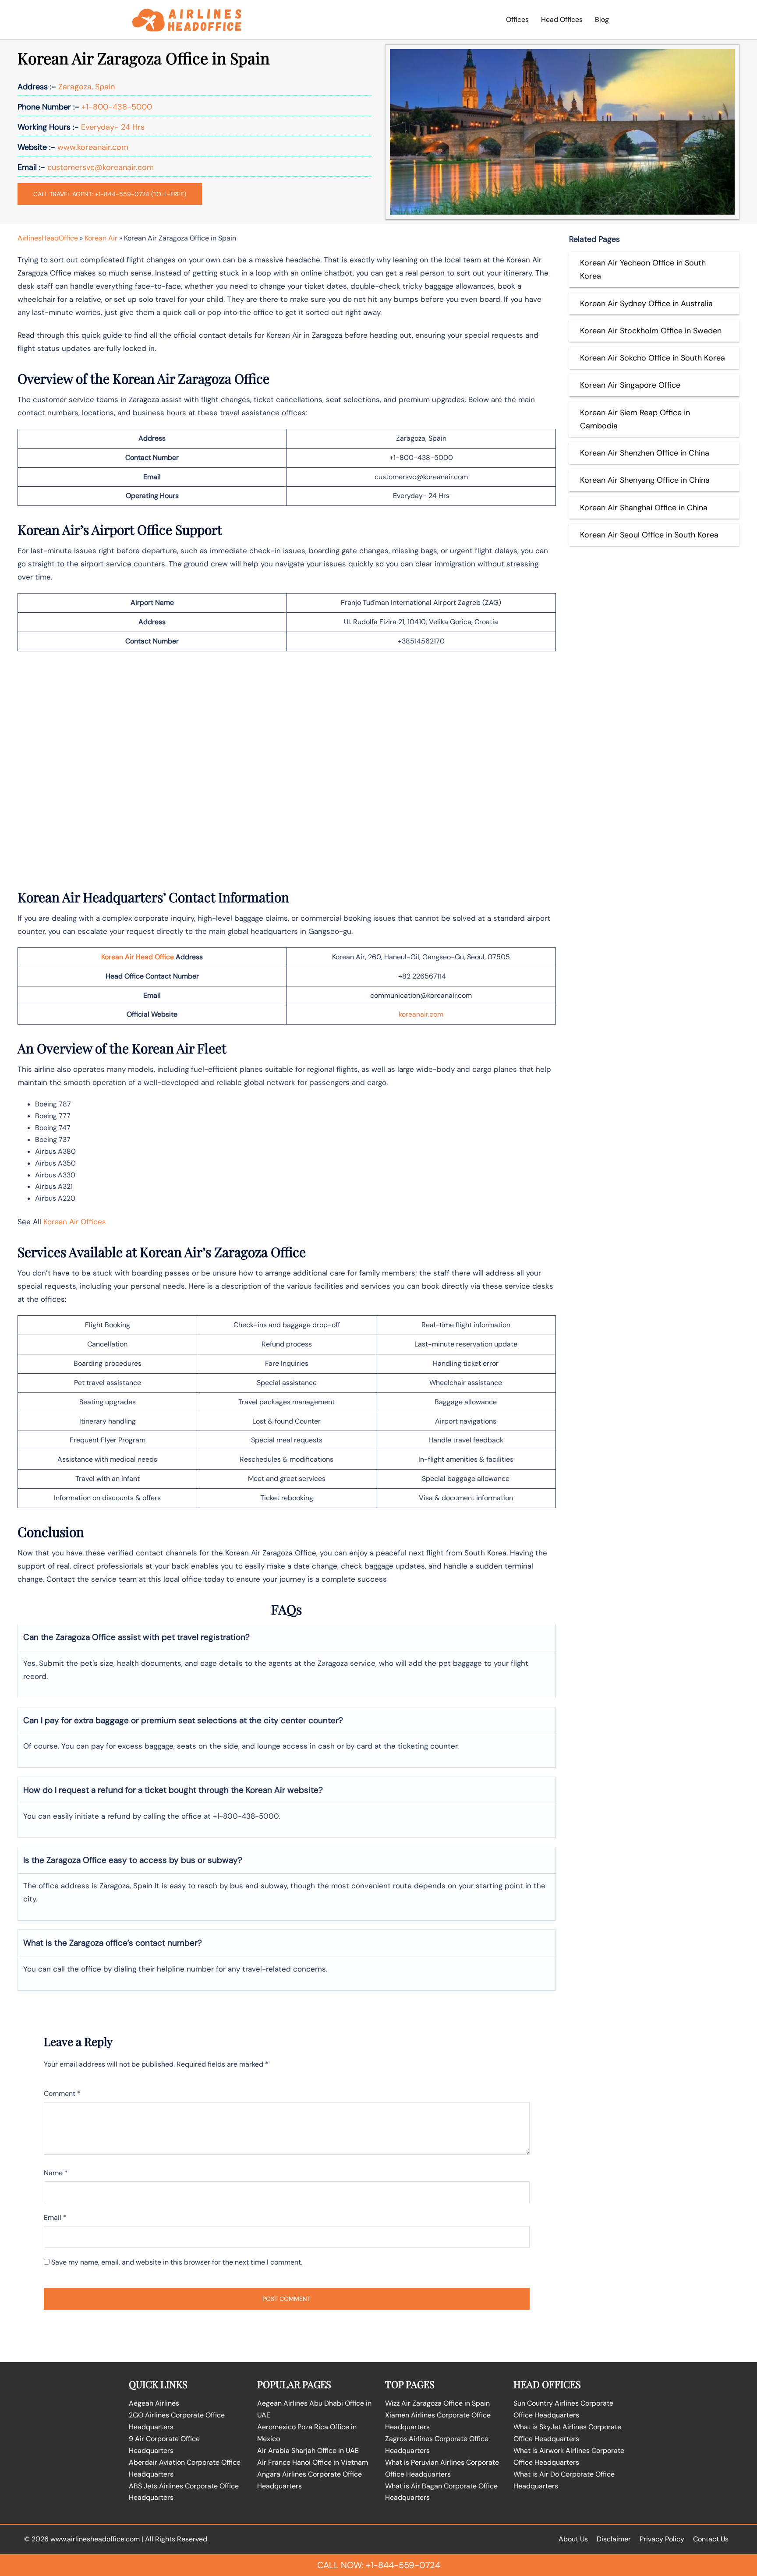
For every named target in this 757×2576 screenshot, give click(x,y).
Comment (62, 2094)
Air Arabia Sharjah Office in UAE (308, 2451)
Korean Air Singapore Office (630, 385)
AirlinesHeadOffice (48, 238)
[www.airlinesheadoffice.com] (187, 19)
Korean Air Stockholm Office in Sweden (651, 331)
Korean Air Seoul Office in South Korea (649, 535)
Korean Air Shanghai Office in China (644, 508)
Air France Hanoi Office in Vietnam (313, 2462)
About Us (573, 2539)
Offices (517, 19)
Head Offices (562, 19)
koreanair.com (421, 1014)
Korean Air (101, 238)
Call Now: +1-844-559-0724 (379, 2565)
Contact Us (711, 2539)
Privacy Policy (662, 2539)
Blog (602, 19)
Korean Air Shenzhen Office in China (645, 453)
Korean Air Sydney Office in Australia (646, 304)
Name (56, 2173)
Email (55, 2217)
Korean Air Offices (75, 1222)
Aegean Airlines (154, 2403)
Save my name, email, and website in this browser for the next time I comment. (177, 2262)
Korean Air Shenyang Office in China (645, 480)
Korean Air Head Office (138, 957)
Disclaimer (614, 2539)
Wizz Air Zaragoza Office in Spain (437, 2403)
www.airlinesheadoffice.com (95, 2539)
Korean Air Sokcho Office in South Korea (653, 358)
